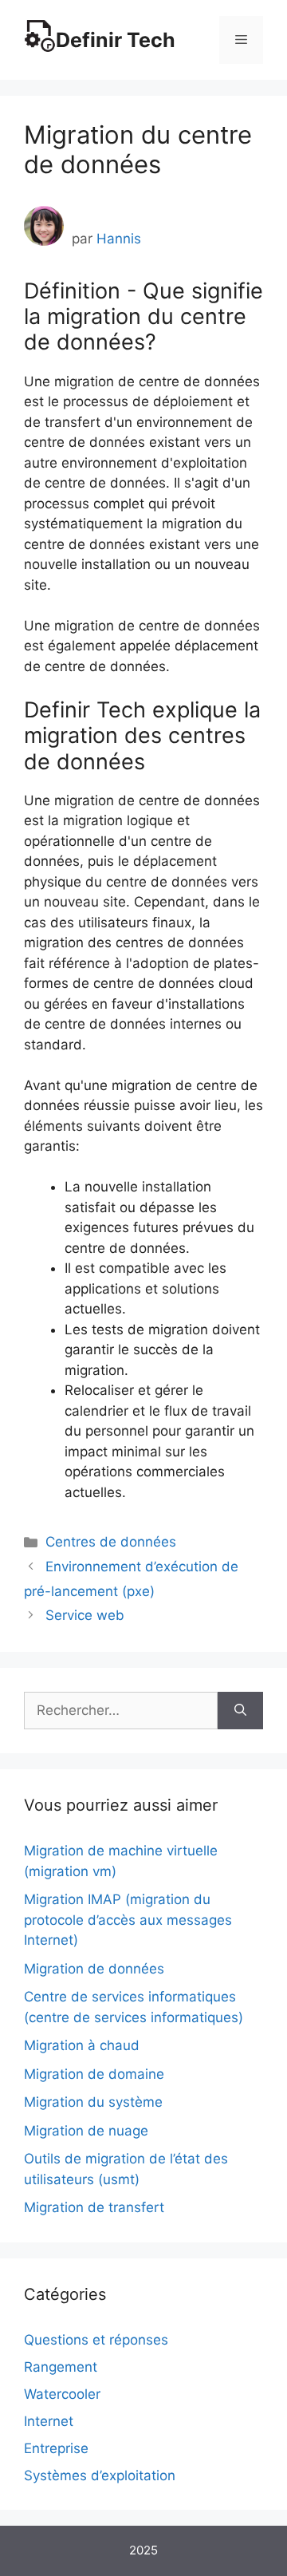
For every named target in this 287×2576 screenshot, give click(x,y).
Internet (49, 2421)
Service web (85, 1615)
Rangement (61, 2367)
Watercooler (62, 2394)
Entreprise (56, 2448)
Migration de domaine (94, 2074)
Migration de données (94, 1969)
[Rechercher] (240, 1711)
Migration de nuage (86, 2131)
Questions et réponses (96, 2340)
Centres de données (111, 1542)
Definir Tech (116, 40)
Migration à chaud (82, 2045)
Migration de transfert (94, 2207)
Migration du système (93, 2102)
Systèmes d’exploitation (100, 2475)
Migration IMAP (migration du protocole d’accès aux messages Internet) (128, 1920)
